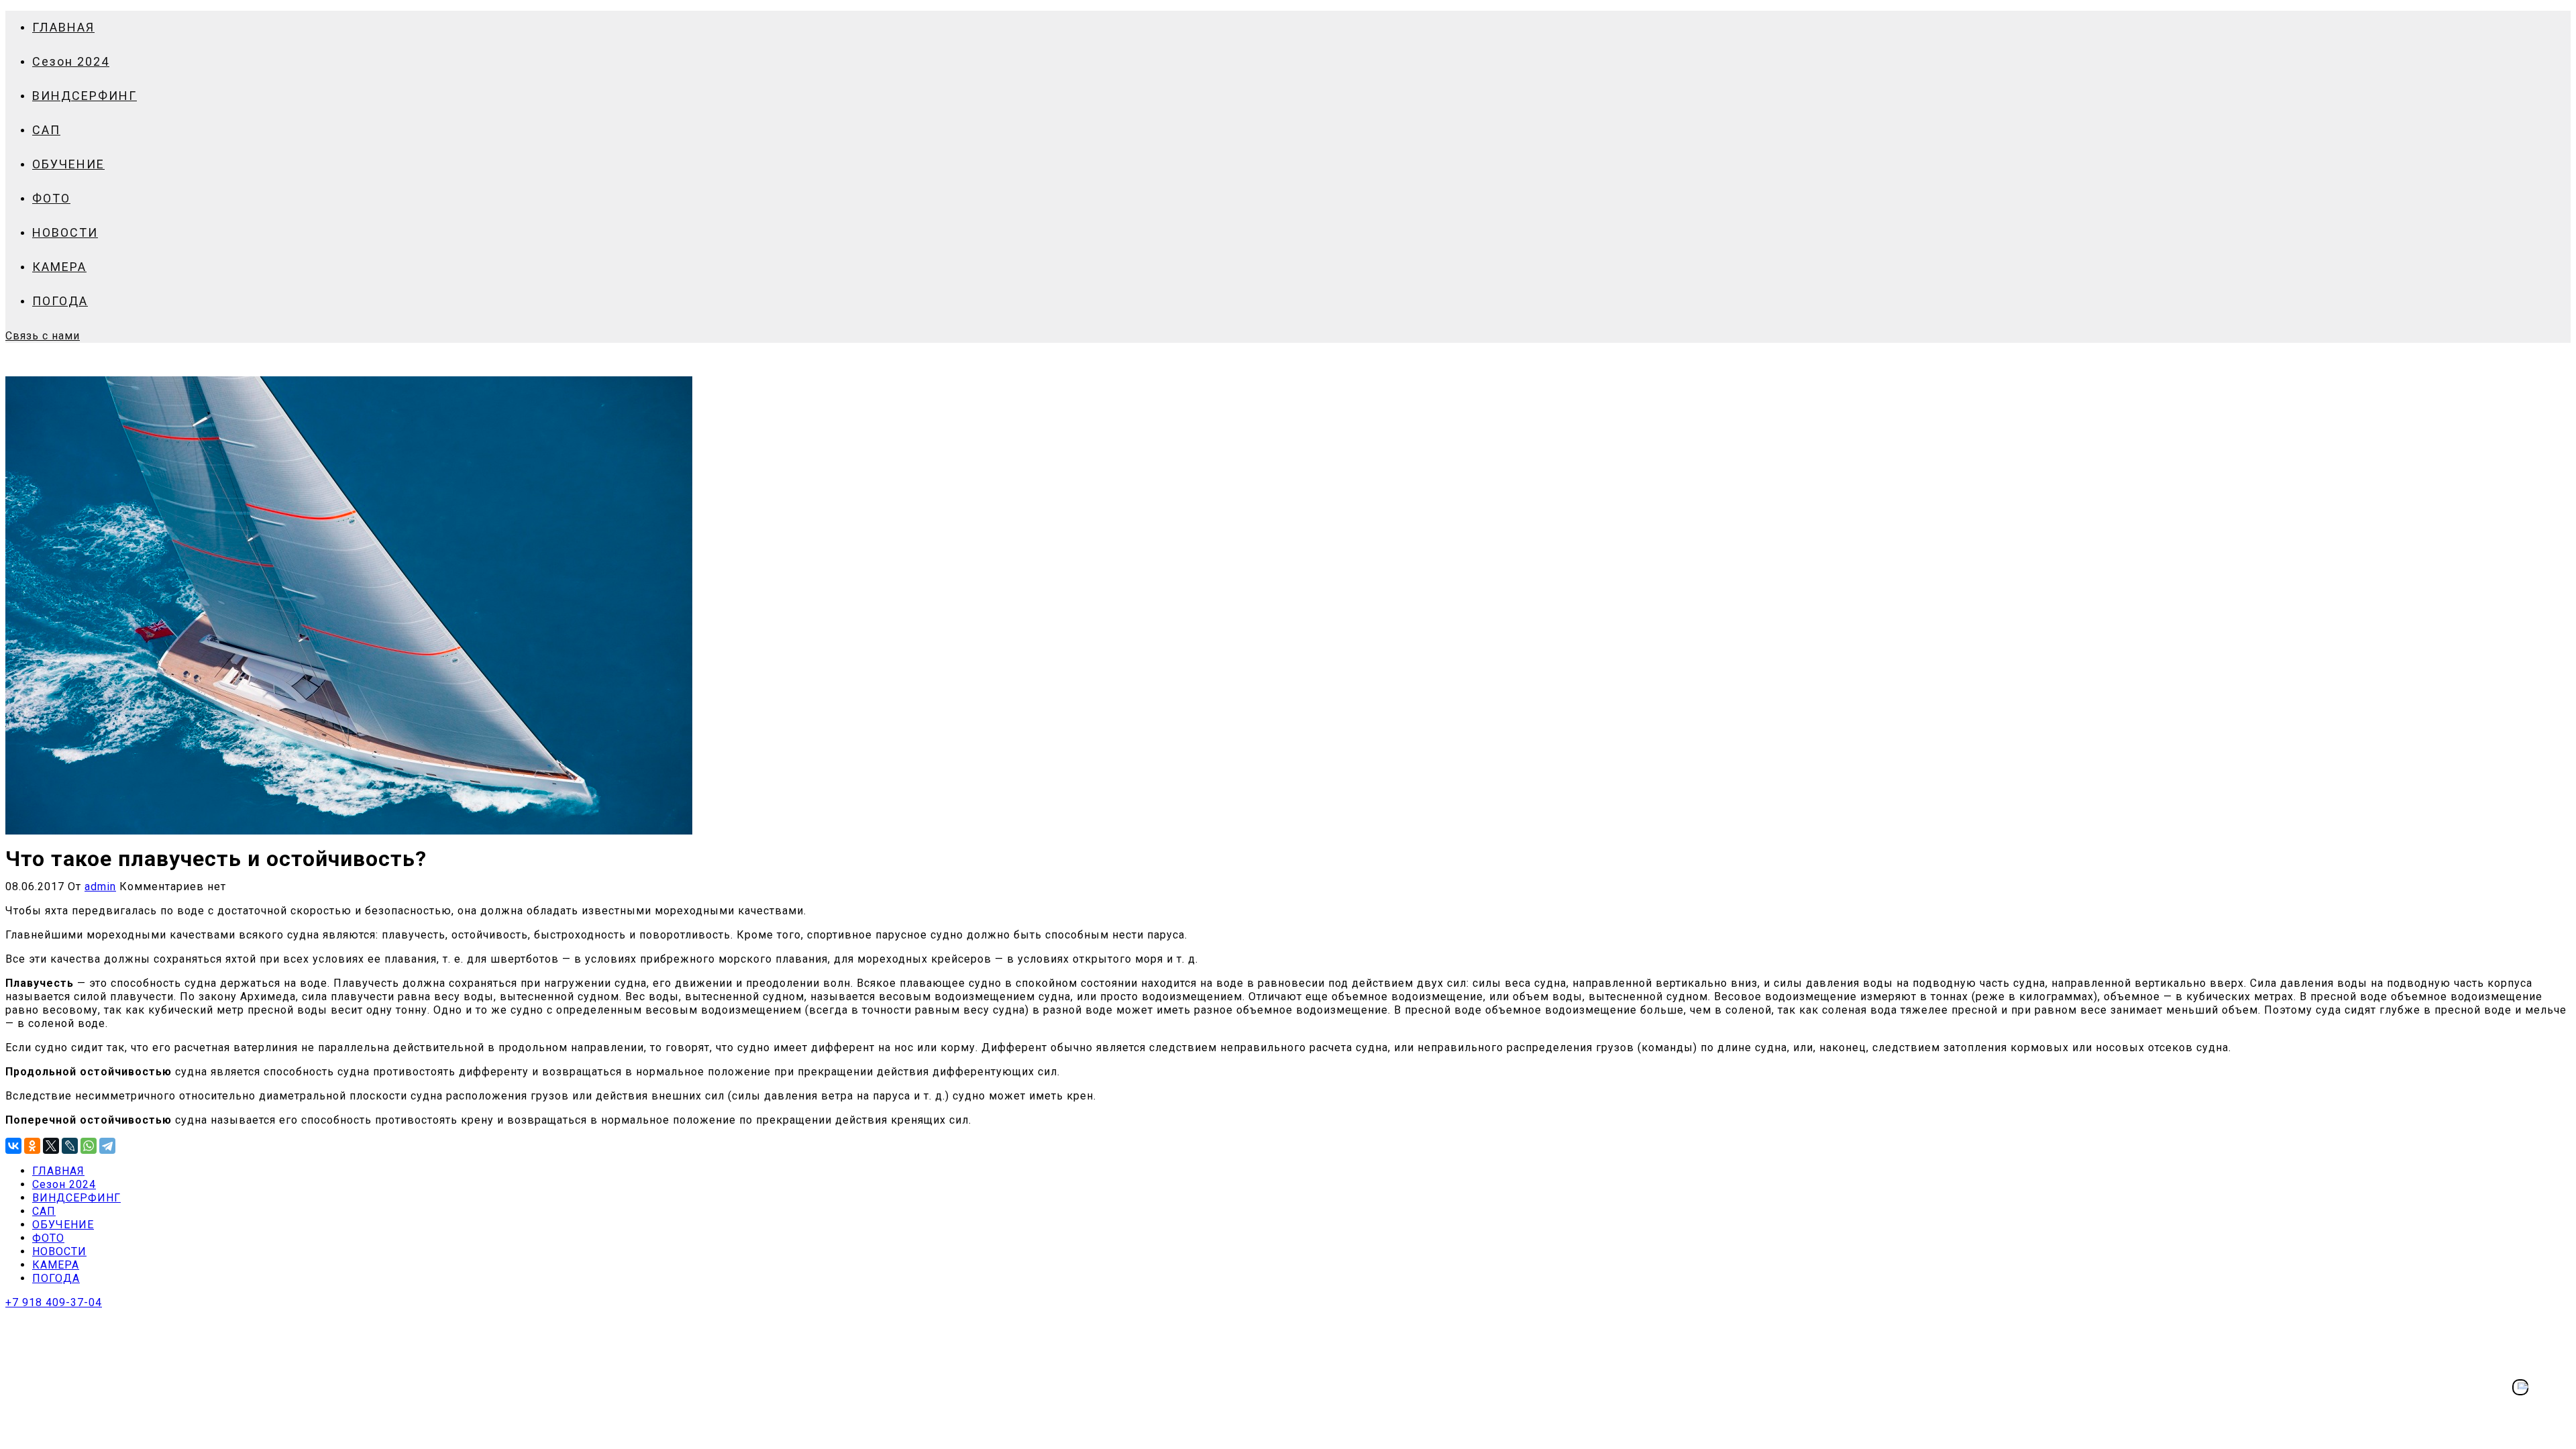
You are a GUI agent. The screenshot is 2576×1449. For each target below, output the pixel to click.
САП (46, 130)
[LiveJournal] (70, 1146)
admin (100, 887)
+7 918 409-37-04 (54, 1302)
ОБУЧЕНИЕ (68, 164)
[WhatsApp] (89, 1146)
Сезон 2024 (71, 61)
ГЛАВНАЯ (63, 27)
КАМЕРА (59, 267)
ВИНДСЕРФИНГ (85, 96)
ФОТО (51, 198)
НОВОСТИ (65, 232)
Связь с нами (43, 336)
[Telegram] (107, 1146)
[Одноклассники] (32, 1146)
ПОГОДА (60, 301)
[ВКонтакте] (13, 1146)
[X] (51, 1146)
